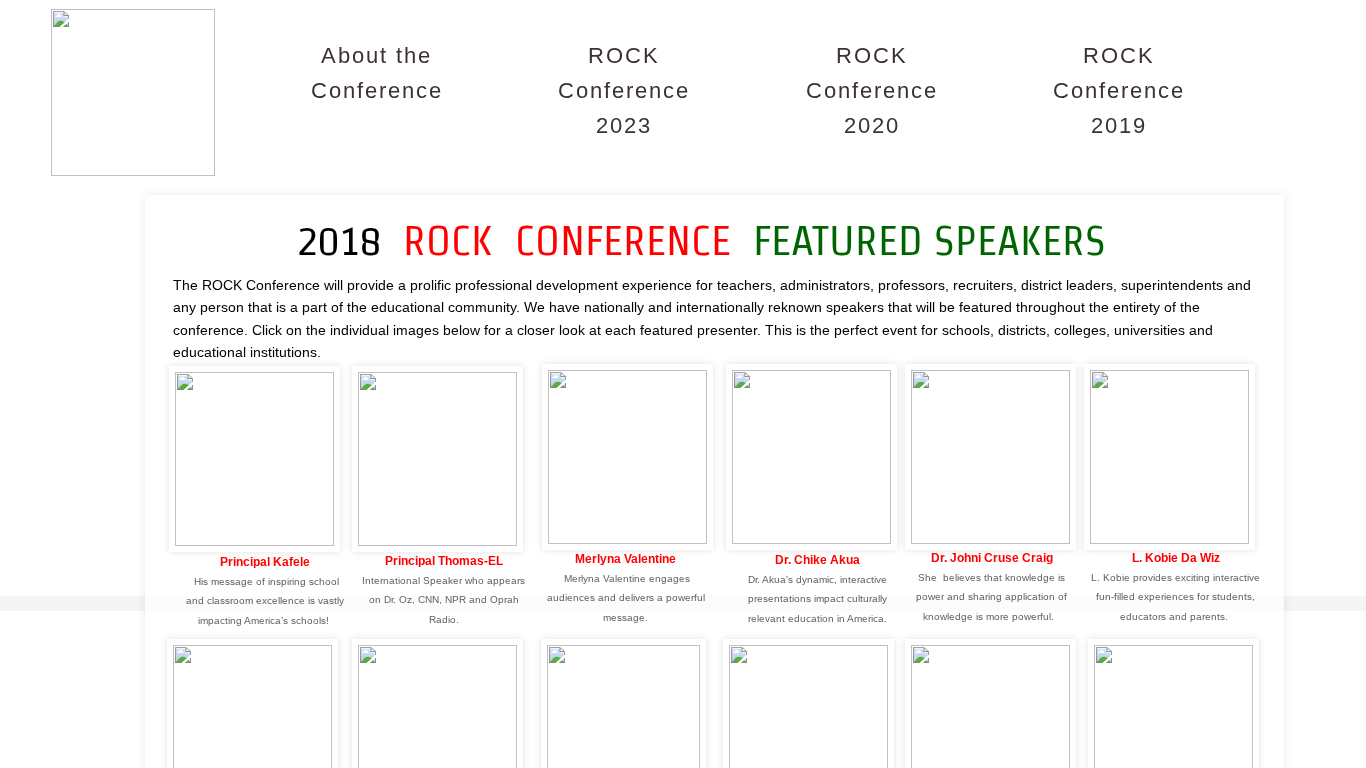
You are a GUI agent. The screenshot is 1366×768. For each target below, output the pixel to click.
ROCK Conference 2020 (872, 90)
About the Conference (377, 73)
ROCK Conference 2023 (624, 90)
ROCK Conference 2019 (1119, 90)
